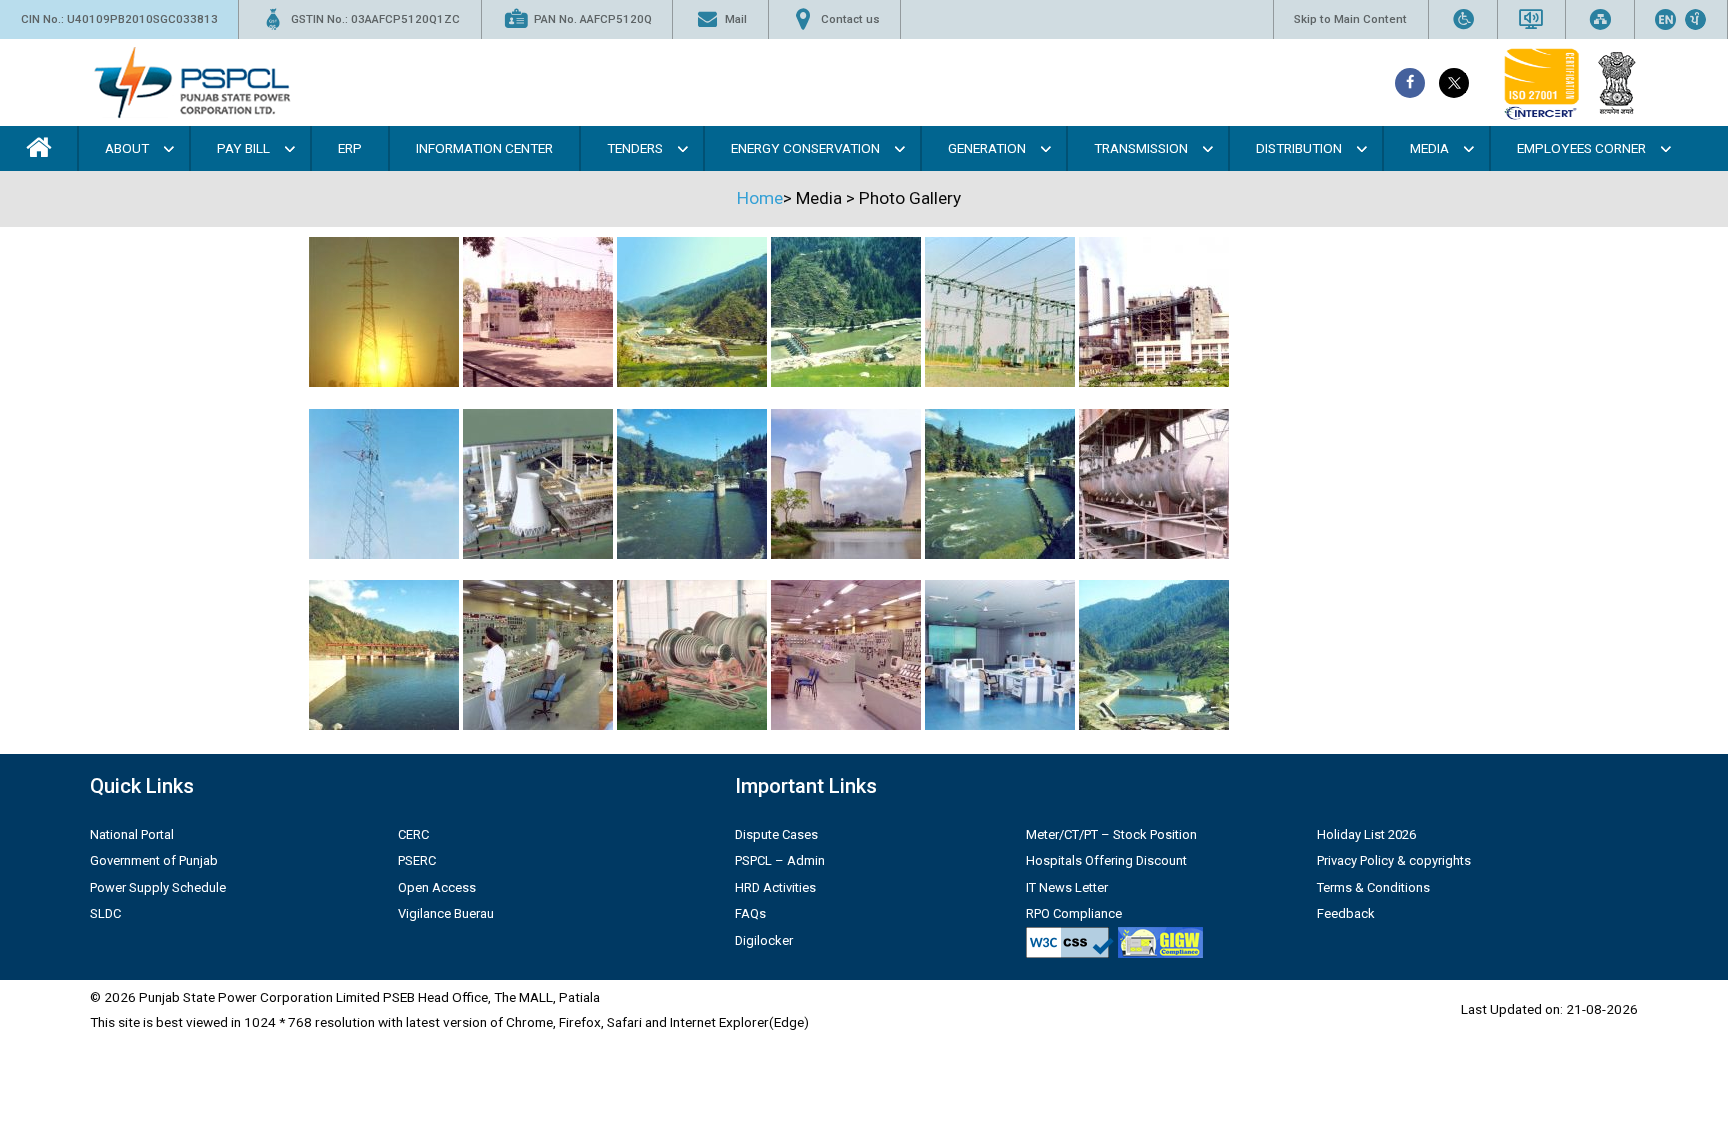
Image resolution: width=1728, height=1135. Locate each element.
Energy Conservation (805, 148)
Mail (736, 19)
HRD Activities (775, 887)
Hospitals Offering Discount (1106, 860)
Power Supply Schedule (158, 887)
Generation (987, 148)
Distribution (1299, 148)
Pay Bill (243, 148)
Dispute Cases (776, 834)
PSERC (417, 860)
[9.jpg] (386, 311)
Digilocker (764, 940)
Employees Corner (1581, 148)
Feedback (1346, 913)
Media (1429, 148)
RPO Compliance (1074, 913)
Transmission (1141, 148)
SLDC (105, 913)
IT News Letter (1067, 887)
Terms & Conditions (1373, 887)
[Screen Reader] (1531, 19)
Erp (350, 148)
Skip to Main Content (1350, 19)
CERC (413, 834)
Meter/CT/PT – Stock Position (1111, 834)
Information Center (484, 148)
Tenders (635, 148)
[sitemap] (1600, 19)
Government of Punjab (154, 860)
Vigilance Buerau (446, 913)
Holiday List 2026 (1366, 834)
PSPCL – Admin (780, 860)
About (127, 148)
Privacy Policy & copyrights (1394, 860)
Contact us (850, 19)
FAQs (750, 913)
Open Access (437, 887)
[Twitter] (1454, 83)
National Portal (132, 834)
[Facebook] (1410, 83)
